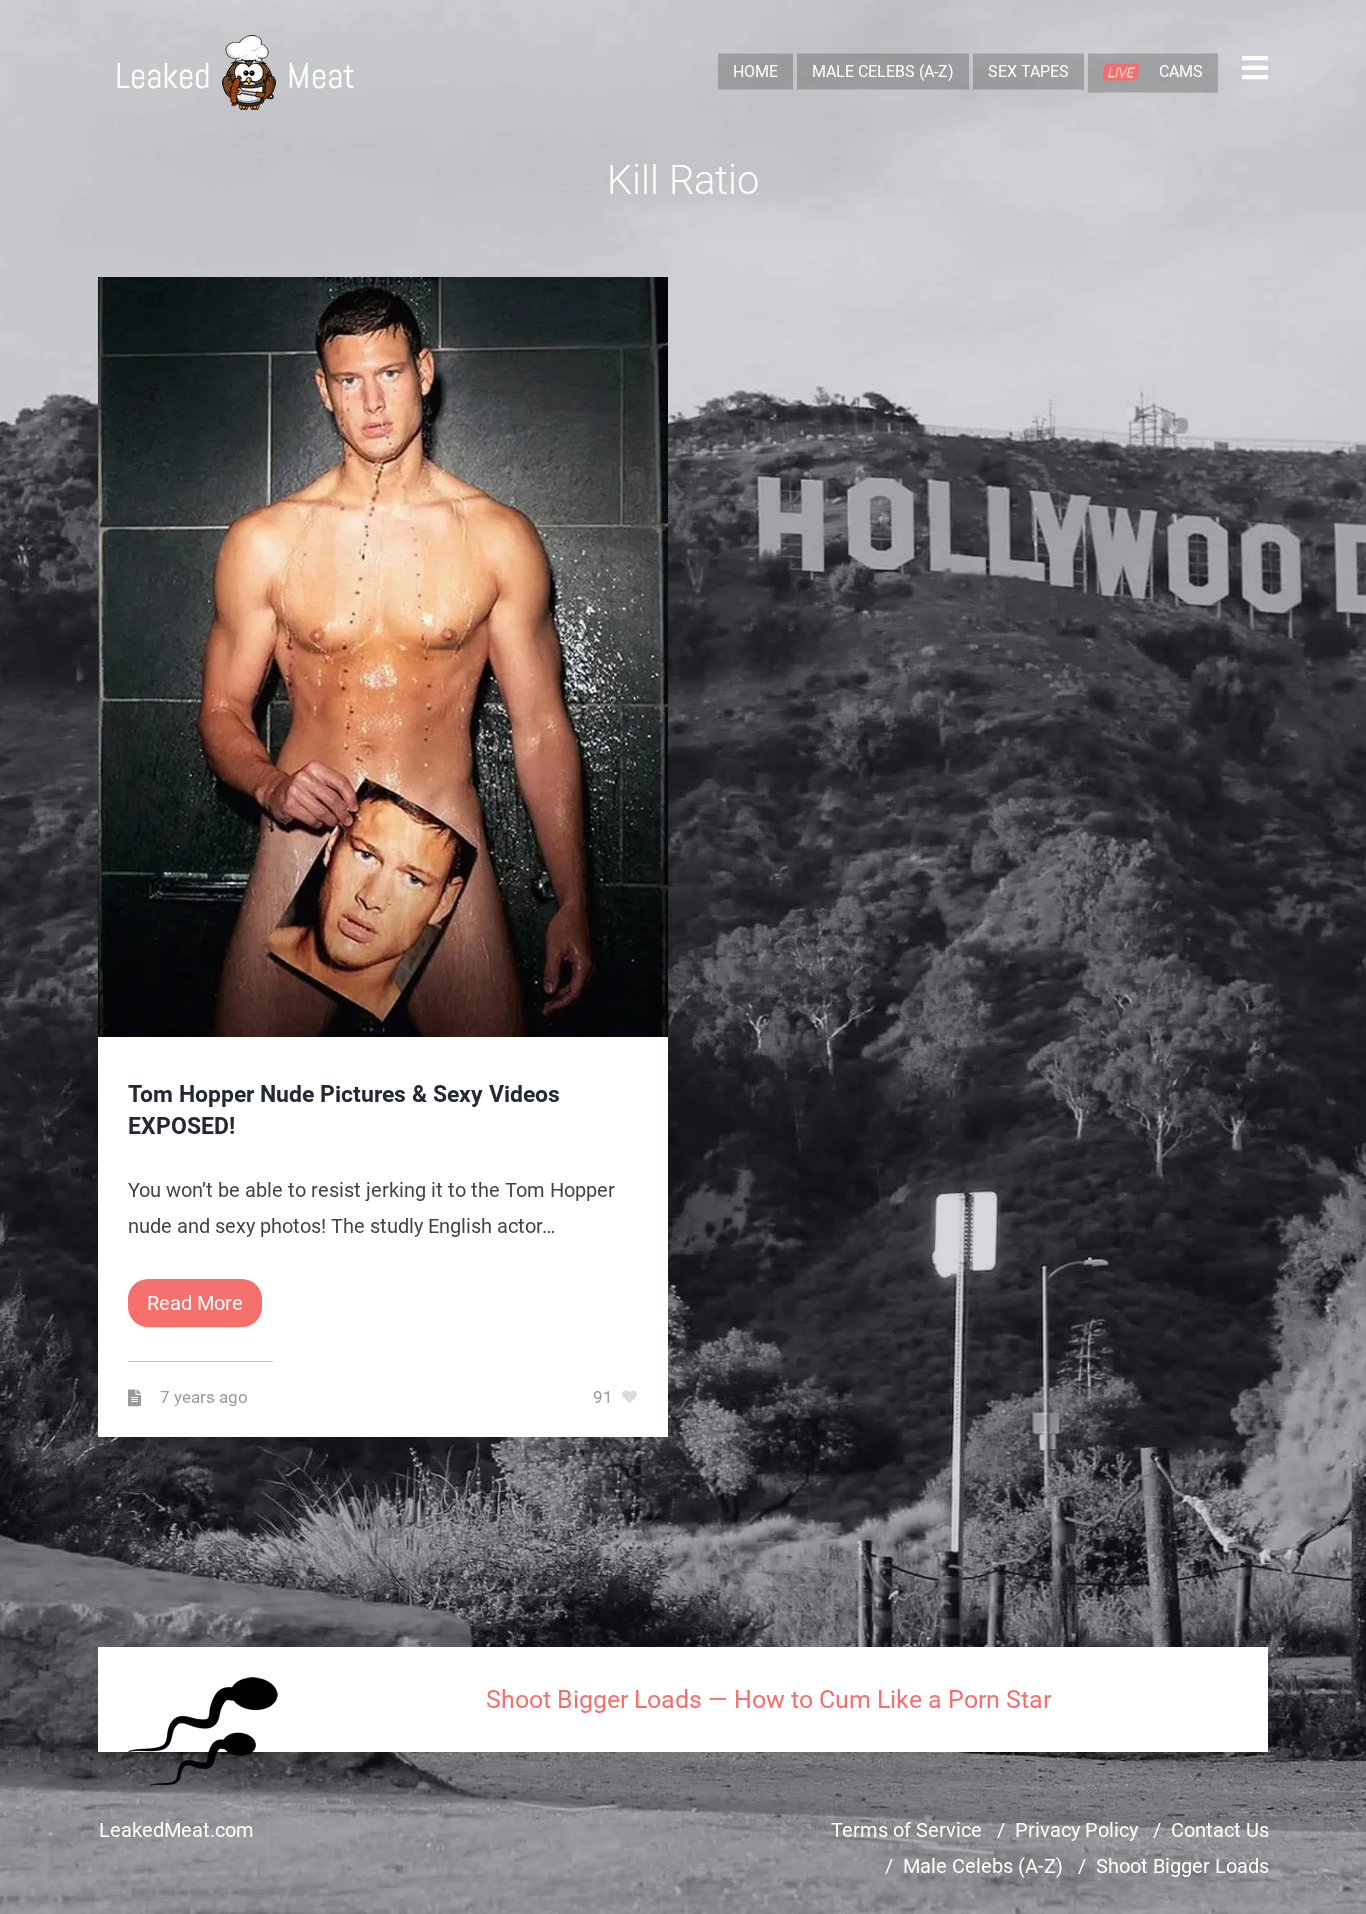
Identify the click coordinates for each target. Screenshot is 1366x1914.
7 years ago (206, 1398)
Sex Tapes (1028, 71)
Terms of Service (906, 1830)
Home (755, 71)
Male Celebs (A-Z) (883, 71)
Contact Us (1220, 1830)
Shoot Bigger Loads (1182, 1866)
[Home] (235, 72)
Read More (195, 1303)
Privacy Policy (1076, 1830)
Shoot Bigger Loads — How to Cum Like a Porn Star (768, 1699)
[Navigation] (1255, 72)
